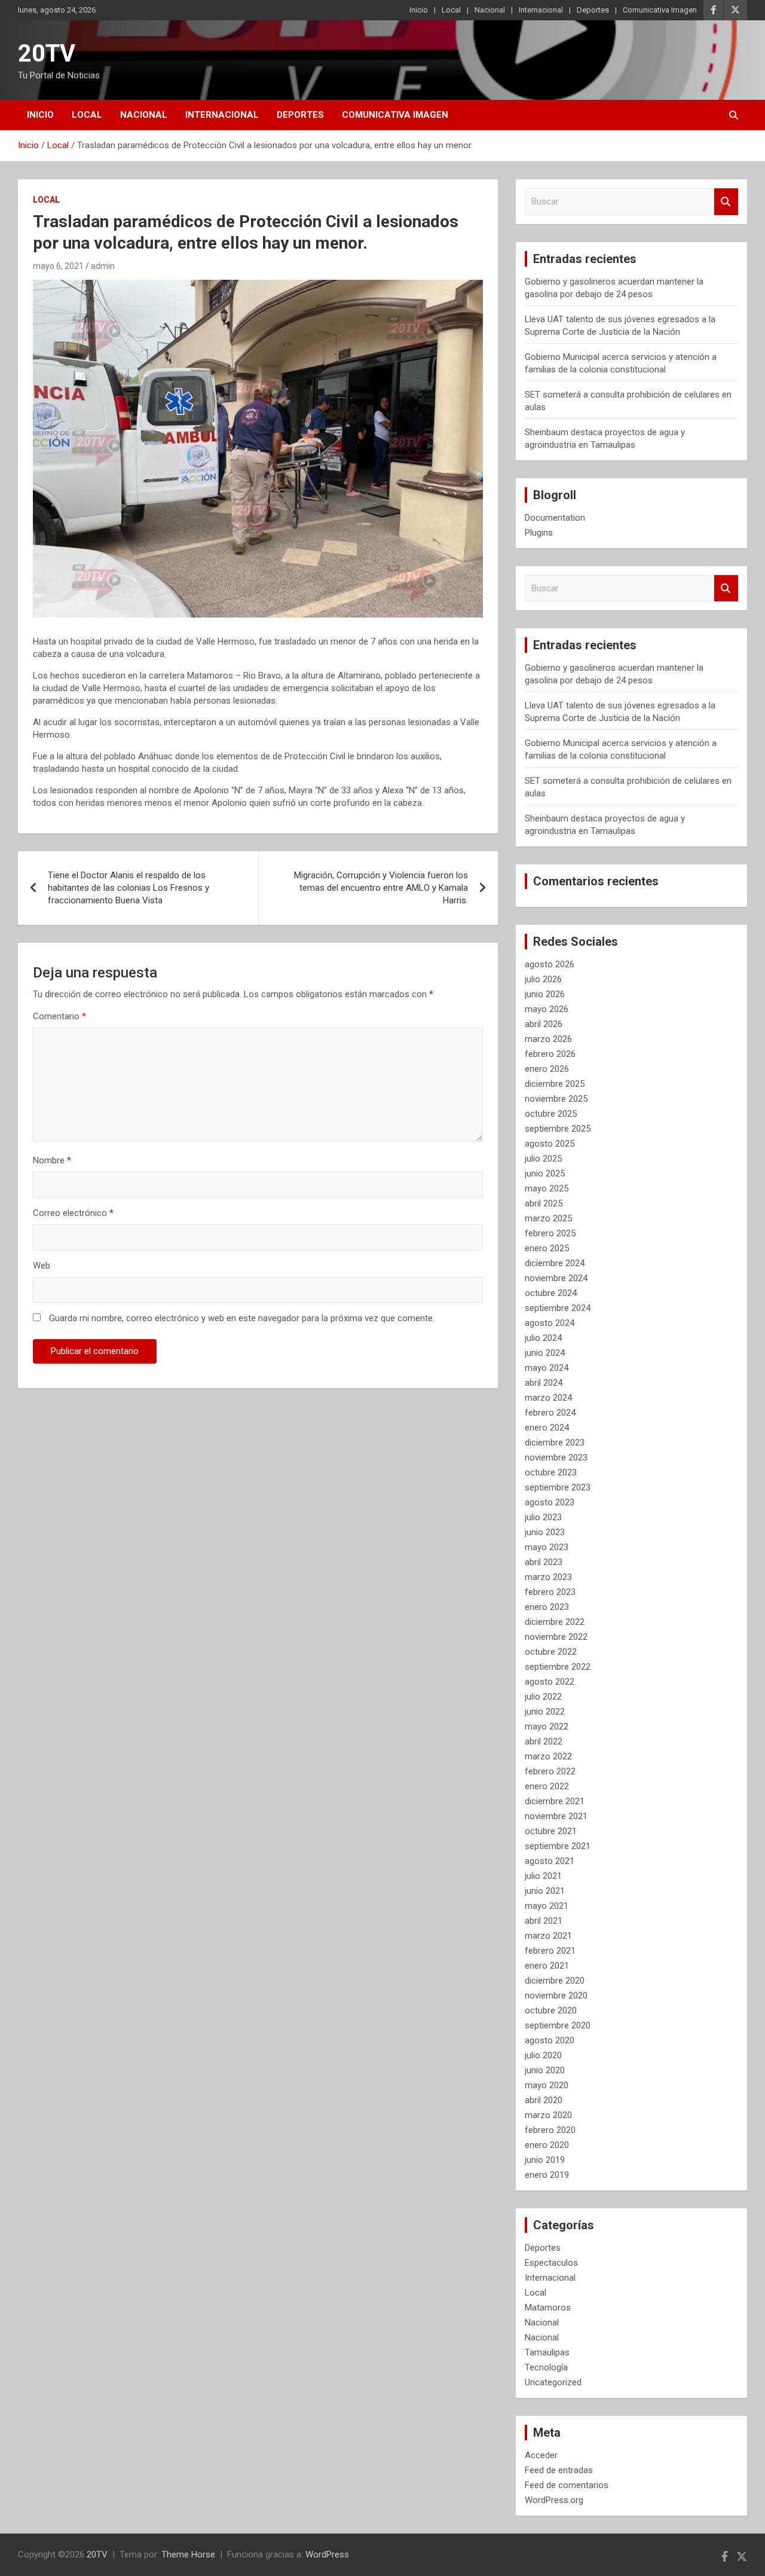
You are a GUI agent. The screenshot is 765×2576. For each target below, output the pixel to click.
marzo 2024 (548, 1398)
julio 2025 (543, 1159)
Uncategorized (553, 2382)
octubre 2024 (551, 1293)
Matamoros (548, 2308)
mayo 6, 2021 (58, 266)
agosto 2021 (550, 1861)
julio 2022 (543, 1697)
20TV (47, 54)
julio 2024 (543, 1338)
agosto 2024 (550, 1323)
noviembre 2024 (556, 1278)
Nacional (490, 10)
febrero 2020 (550, 2130)
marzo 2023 (548, 1577)
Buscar (726, 202)
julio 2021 (543, 1876)
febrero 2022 (550, 1771)
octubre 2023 (551, 1472)
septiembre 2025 (558, 1129)
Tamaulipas (547, 2352)
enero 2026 (547, 1069)
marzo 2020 (548, 2115)
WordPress (327, 2554)
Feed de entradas (559, 2470)
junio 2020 (545, 2070)
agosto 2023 (550, 1502)
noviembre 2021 (556, 1816)
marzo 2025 (548, 1218)
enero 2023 (547, 1607)
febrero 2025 (550, 1233)
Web (42, 1266)
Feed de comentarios (567, 2485)
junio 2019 (545, 2160)
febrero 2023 (550, 1592)
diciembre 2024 (555, 1263)
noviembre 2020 (556, 1996)
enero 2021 (547, 1966)
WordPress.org (554, 2500)
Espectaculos (551, 2263)
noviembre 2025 (556, 1099)
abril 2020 (544, 2100)
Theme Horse (188, 2554)
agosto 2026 (550, 964)
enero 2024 (547, 1428)
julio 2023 (543, 1517)
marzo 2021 (548, 1936)
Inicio (419, 10)
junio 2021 (545, 1891)
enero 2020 (547, 2145)
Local (451, 10)
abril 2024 (544, 1383)
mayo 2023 (547, 1547)
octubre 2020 (551, 2010)
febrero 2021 (550, 1951)
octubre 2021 (551, 1831)
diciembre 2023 (555, 1443)
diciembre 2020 (555, 1981)
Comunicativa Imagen (660, 10)
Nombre (52, 1160)
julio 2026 (543, 979)
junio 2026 (545, 994)
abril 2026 (544, 1024)
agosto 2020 (550, 2040)
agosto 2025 (550, 1144)
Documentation (555, 518)
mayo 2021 (547, 1906)
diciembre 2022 (555, 1622)
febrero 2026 (550, 1054)
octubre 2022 (551, 1652)
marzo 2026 (548, 1039)
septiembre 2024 (558, 1308)
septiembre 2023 (558, 1487)
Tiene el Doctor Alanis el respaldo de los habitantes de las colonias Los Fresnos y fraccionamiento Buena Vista (128, 888)
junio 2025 (545, 1174)
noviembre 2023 (556, 1457)
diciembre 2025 (555, 1084)
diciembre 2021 (555, 1801)
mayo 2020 (547, 2085)
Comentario (59, 1016)
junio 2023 (545, 1532)
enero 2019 (547, 2175)
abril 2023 (544, 1562)
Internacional (541, 10)
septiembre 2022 (558, 1667)
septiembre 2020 (558, 2025)
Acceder (541, 2455)
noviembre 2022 (556, 1637)
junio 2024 (545, 1353)
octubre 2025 (551, 1114)
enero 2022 (547, 1786)
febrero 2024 (550, 1413)
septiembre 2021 (558, 1846)
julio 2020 (543, 2055)
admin (103, 266)
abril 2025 (544, 1203)
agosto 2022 (550, 1682)
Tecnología (546, 2367)
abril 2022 (544, 1741)
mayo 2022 (547, 1726)
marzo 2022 (548, 1756)
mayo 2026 (547, 1009)
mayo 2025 (547, 1188)
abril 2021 (544, 1921)
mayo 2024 (547, 1368)
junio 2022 (545, 1712)
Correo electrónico (73, 1213)
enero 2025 (547, 1248)
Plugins (539, 533)
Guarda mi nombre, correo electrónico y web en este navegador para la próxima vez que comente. (242, 1318)
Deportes (593, 10)
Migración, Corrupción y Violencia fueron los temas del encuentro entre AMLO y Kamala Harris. (381, 888)
